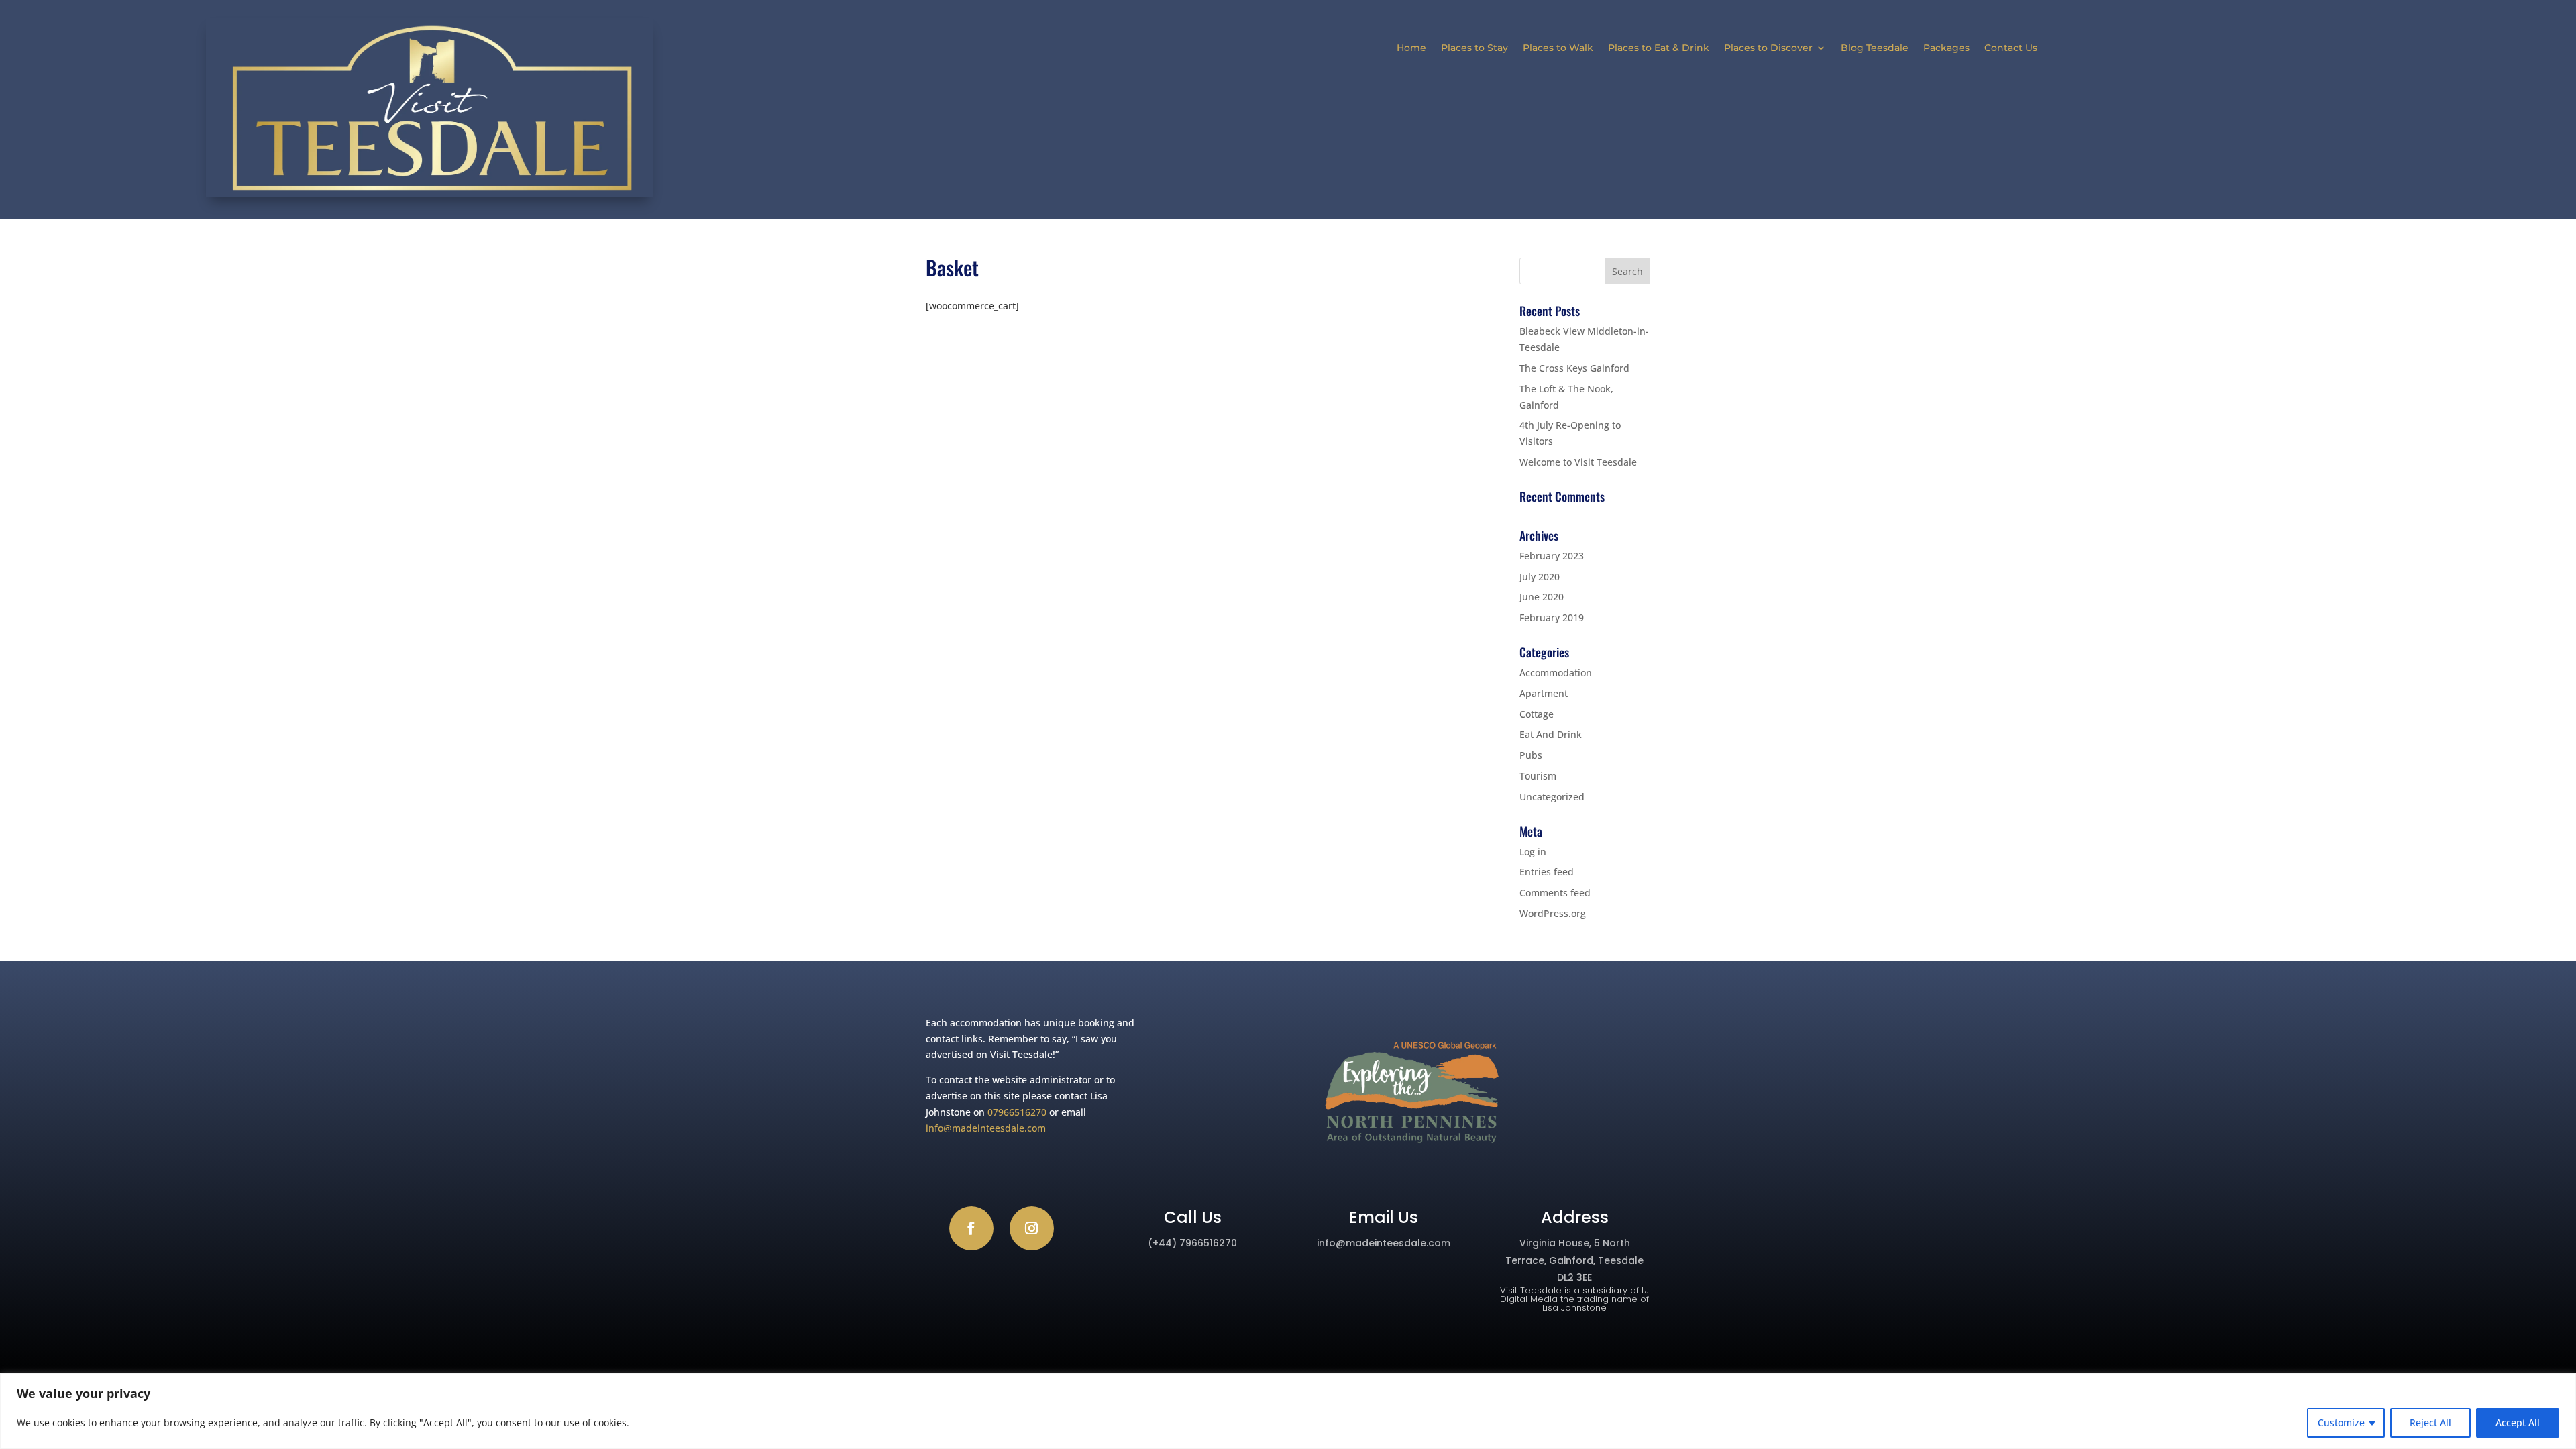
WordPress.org (1553, 913)
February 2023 (1552, 556)
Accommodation (1556, 673)
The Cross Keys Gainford (1574, 368)
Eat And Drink (1551, 734)
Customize (2341, 1423)
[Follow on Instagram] (1032, 1228)
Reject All (2430, 1423)
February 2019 (1552, 618)
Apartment (1544, 693)
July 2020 (1540, 577)
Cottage (1537, 714)
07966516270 (1017, 1112)
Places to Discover (1768, 48)
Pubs (1531, 755)
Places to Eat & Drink (1659, 48)
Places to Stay (1474, 48)
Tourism (1538, 776)
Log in (1533, 852)
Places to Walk (1558, 48)
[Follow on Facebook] (971, 1228)
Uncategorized (1552, 797)
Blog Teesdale (1875, 48)
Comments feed (1555, 893)
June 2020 (1542, 597)
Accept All (2518, 1423)
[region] (1288, 1411)
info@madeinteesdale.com (986, 1128)
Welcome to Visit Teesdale (1578, 462)
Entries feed (1547, 872)
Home (1411, 48)
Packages (1946, 48)
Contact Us (2011, 48)
